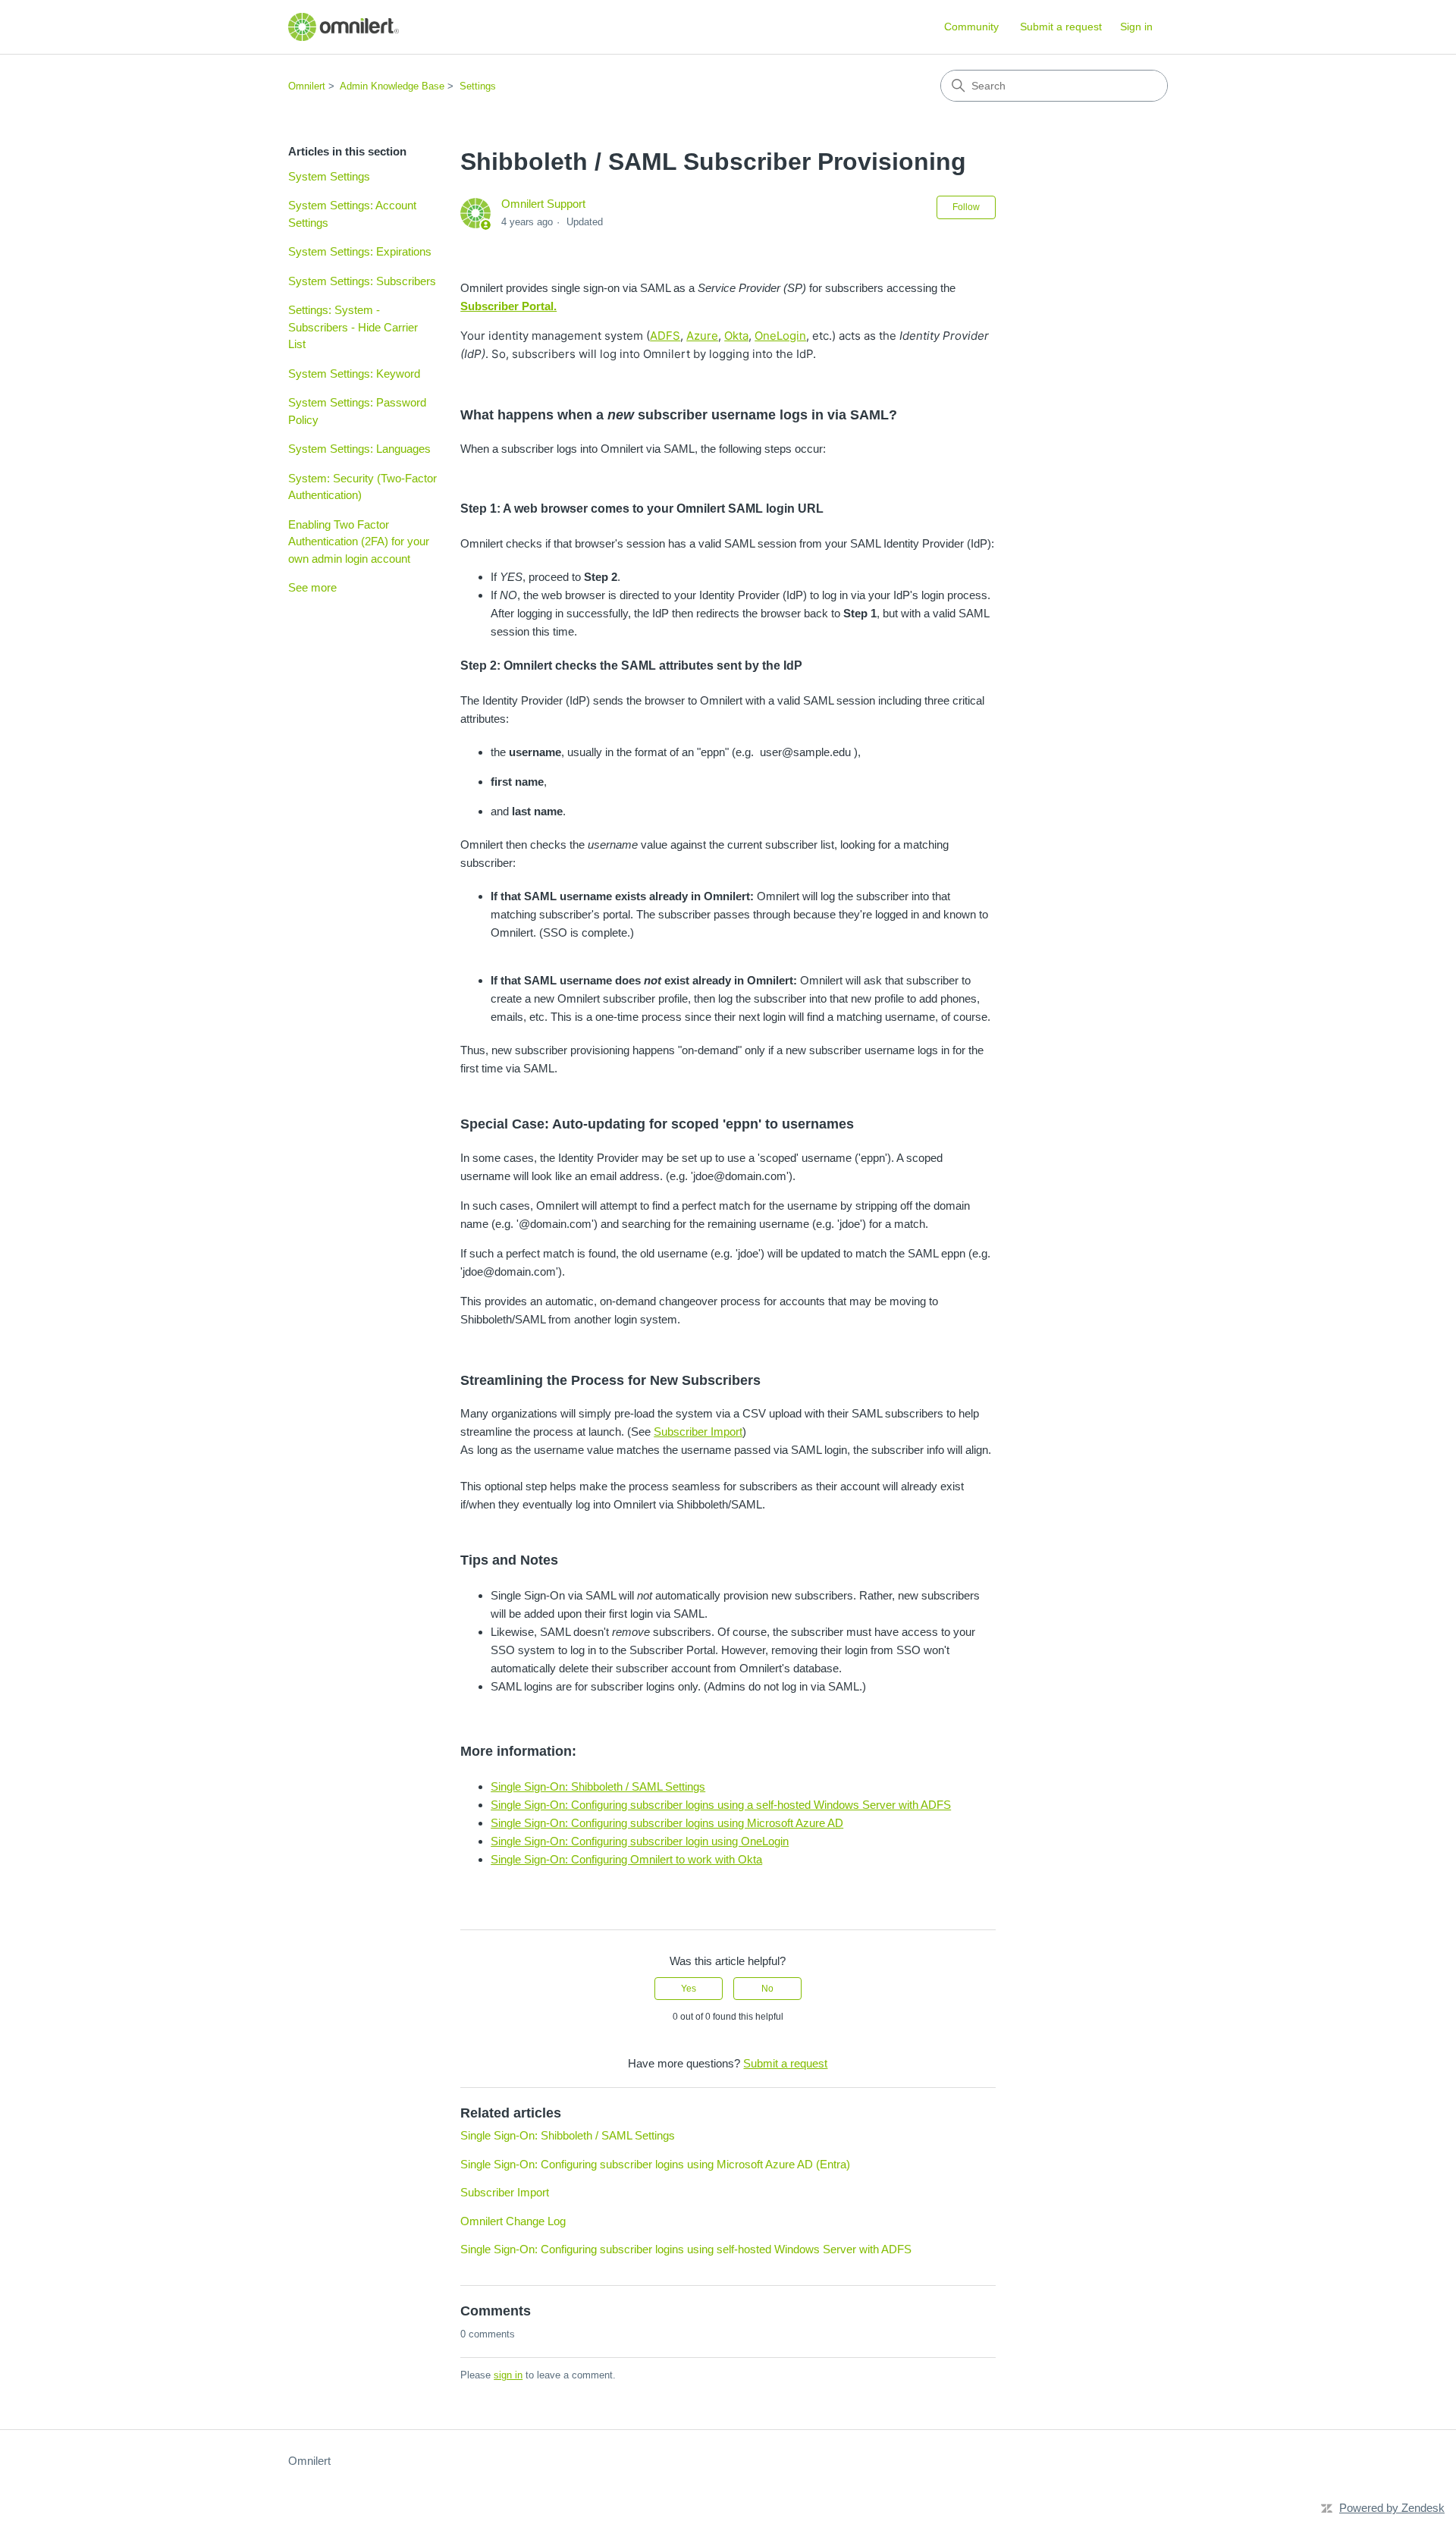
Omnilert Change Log (513, 2221)
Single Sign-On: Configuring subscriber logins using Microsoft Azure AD (667, 1823)
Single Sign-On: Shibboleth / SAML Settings (598, 1786)
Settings (478, 86)
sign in (508, 2375)
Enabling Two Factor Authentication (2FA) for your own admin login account (359, 542)
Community (971, 27)
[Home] (344, 27)
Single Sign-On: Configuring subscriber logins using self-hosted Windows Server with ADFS (686, 2249)
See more (312, 587)
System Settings (329, 176)
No (767, 1989)
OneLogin (780, 336)
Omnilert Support (543, 204)
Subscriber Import (698, 1432)
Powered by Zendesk (1392, 2508)
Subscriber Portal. (508, 306)
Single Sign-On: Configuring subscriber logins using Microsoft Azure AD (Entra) (655, 2164)
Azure (702, 336)
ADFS (665, 336)
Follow (966, 207)
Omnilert (307, 86)
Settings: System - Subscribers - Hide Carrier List (353, 327)
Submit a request (1061, 27)
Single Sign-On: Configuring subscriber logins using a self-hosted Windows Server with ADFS (721, 1805)
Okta (736, 336)
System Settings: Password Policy (357, 411)
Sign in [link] (1136, 27)
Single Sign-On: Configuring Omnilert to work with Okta (626, 1859)
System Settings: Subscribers (362, 281)
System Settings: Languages (359, 449)
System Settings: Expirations (360, 251)
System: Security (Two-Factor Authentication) (362, 487)
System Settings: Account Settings (352, 214)
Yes (689, 1989)
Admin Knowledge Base (392, 86)
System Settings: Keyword (354, 374)
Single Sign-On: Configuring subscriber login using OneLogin (640, 1841)
